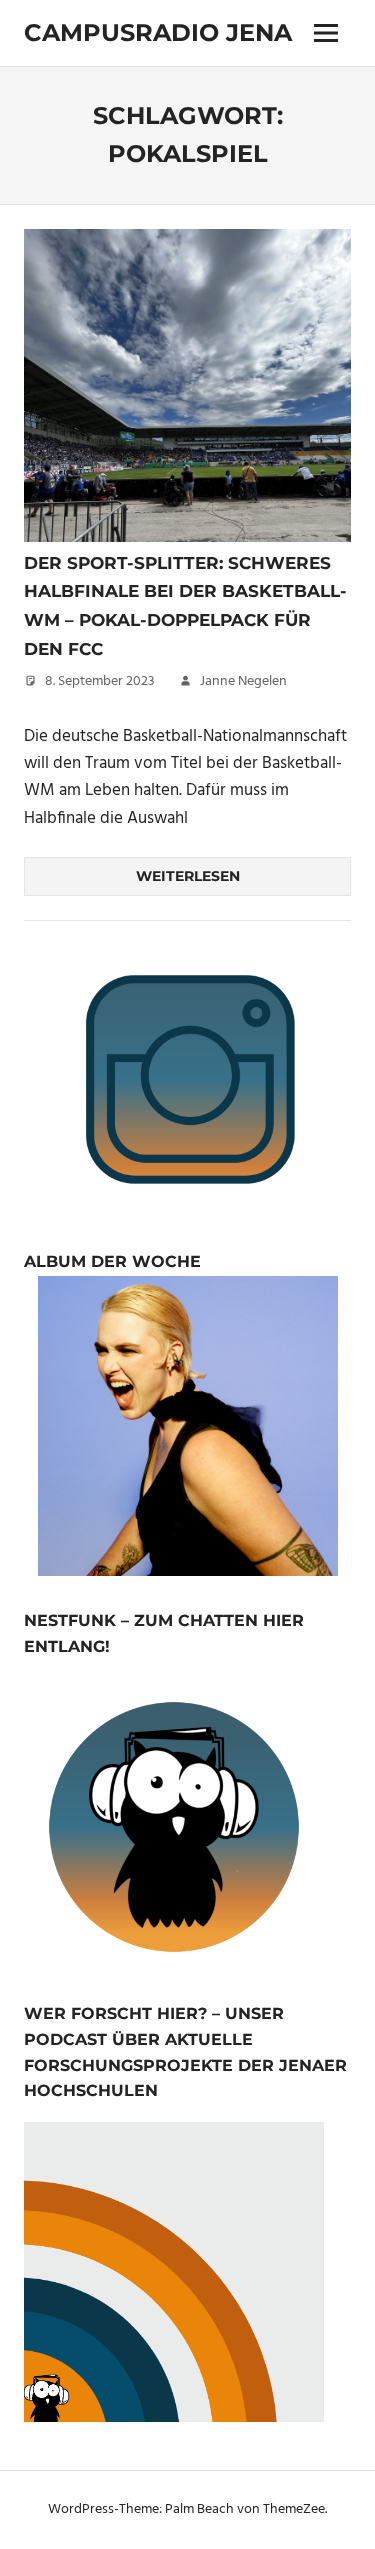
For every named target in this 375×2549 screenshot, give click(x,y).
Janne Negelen (243, 681)
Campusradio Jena (158, 32)
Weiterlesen (188, 876)
